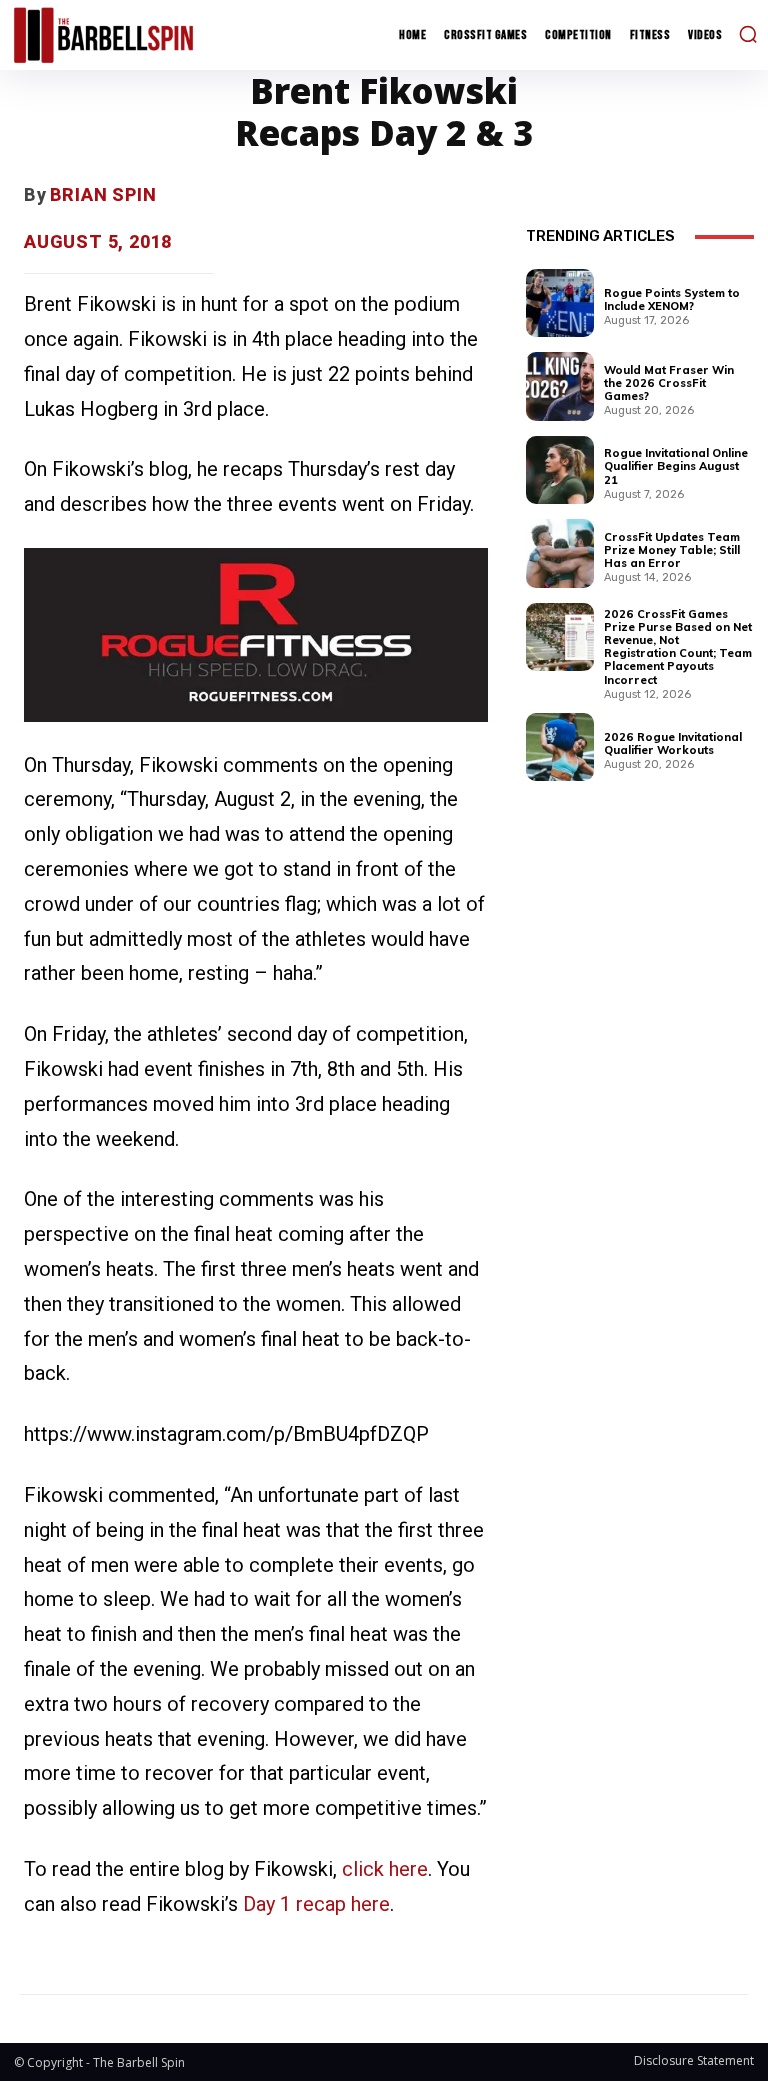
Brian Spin (103, 194)
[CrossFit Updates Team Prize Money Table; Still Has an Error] (560, 553)
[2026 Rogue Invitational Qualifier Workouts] (560, 747)
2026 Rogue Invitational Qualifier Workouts (673, 743)
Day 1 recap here (316, 1904)
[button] (748, 34)
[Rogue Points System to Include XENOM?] (560, 303)
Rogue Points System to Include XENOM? (672, 299)
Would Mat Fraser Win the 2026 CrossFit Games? (669, 383)
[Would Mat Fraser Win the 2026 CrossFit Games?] (560, 386)
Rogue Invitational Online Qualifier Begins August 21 (676, 466)
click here (385, 1869)
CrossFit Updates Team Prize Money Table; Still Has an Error (672, 550)
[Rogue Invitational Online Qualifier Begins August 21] (560, 470)
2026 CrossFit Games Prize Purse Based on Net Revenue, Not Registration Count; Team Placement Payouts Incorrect (678, 647)
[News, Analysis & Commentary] (103, 34)
